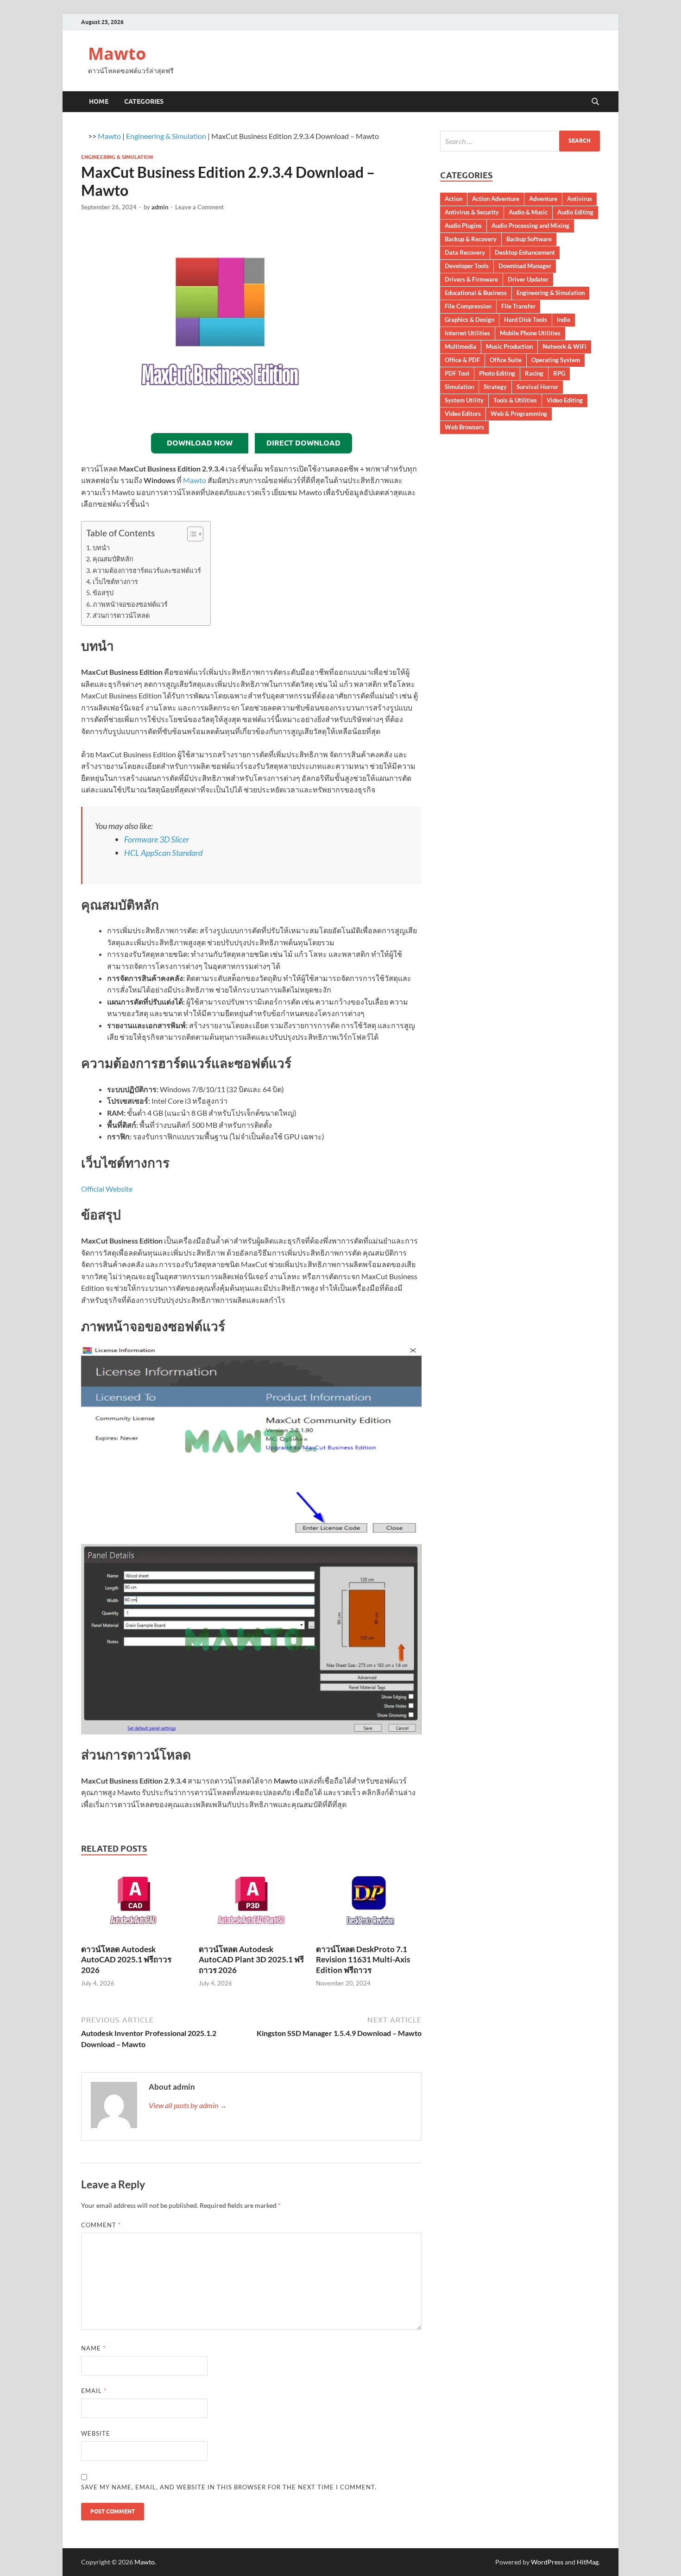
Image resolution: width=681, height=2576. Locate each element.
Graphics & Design (470, 320)
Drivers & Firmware (471, 279)
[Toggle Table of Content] (191, 534)
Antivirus (580, 199)
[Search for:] (520, 141)
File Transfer (518, 306)
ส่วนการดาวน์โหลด (121, 615)
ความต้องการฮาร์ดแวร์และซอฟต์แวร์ (147, 570)
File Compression (468, 306)
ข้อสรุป (103, 593)
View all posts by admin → (188, 2105)
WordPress (547, 2562)
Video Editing (565, 400)
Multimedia (460, 346)
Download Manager (525, 266)
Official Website (107, 1189)
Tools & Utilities (515, 400)
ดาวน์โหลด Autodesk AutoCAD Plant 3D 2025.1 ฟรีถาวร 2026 (251, 1959)
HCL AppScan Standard (163, 853)
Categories (144, 101)
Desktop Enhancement (525, 252)
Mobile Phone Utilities (530, 333)
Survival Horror (537, 387)
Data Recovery (465, 252)
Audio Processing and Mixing (530, 226)
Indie (564, 320)
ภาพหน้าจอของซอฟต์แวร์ (130, 604)
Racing (534, 373)
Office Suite (506, 360)
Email (94, 2391)
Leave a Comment (199, 207)
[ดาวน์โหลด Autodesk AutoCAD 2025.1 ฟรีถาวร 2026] (134, 1904)
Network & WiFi (564, 346)
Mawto (117, 53)
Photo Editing (497, 373)
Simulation (459, 387)
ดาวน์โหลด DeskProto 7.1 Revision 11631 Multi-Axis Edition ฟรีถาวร (363, 1959)
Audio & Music (528, 212)
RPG (559, 373)
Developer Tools (467, 266)
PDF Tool (457, 373)
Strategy (495, 387)
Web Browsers (464, 427)
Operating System (556, 360)
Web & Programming (519, 414)
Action (454, 199)
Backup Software (529, 239)
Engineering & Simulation (166, 136)
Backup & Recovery (471, 239)
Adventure (543, 199)
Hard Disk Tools (526, 320)
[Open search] (595, 102)
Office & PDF (462, 360)
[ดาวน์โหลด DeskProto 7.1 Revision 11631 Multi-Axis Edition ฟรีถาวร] (369, 1904)
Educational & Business (476, 293)
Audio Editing (575, 212)
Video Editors (463, 414)
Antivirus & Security (472, 212)
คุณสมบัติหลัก (113, 559)
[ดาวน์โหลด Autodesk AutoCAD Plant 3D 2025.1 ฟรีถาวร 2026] (252, 1904)
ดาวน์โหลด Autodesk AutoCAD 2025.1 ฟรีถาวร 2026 (126, 1959)
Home (99, 101)
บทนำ (101, 548)
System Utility (464, 400)
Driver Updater (528, 279)
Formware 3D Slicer (157, 839)
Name (93, 2348)
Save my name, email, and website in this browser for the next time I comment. (229, 2487)
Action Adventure (496, 199)
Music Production (509, 346)
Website (96, 2433)
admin (160, 207)
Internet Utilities (467, 333)
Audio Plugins (463, 226)
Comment (101, 2225)
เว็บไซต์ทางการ (115, 581)
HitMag (588, 2562)
